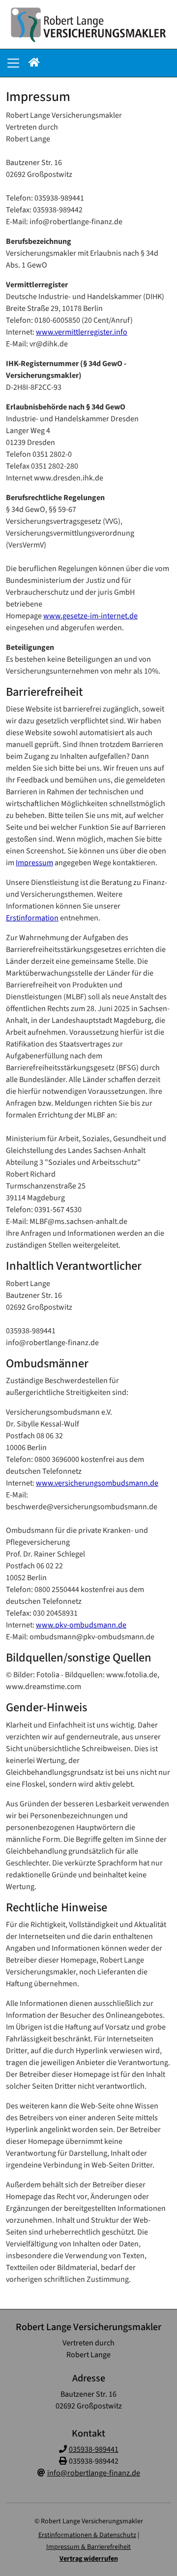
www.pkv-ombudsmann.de (81, 1625)
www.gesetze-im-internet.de (90, 616)
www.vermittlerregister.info (82, 332)
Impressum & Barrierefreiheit (88, 2547)
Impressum (34, 863)
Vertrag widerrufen (89, 2559)
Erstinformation (32, 918)
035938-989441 (94, 2449)
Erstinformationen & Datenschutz (87, 2535)
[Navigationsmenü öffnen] (13, 63)
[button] (34, 63)
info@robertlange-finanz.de (94, 2473)
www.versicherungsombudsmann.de (97, 1483)
